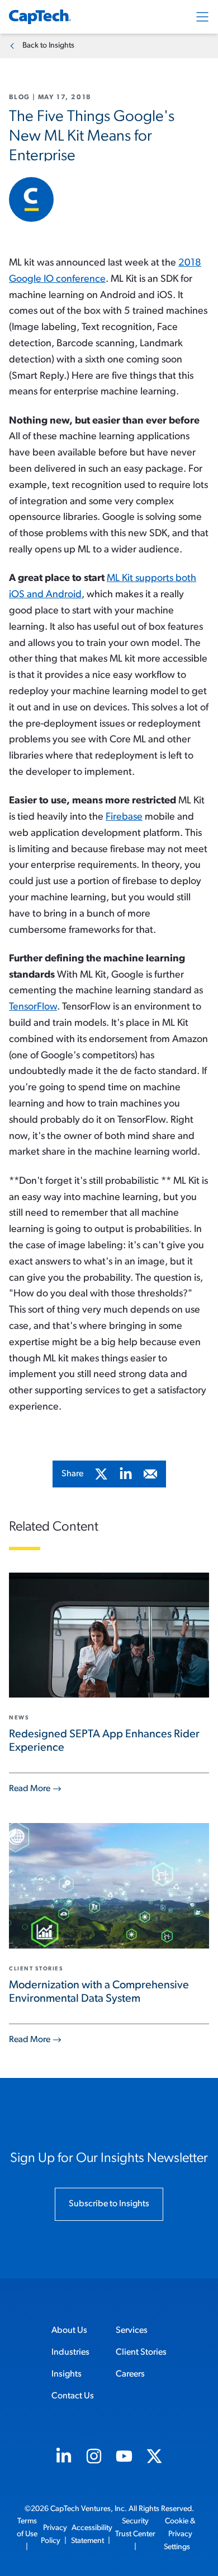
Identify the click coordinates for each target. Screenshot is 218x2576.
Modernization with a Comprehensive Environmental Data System (99, 1992)
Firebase (124, 817)
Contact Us (73, 2396)
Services (132, 2331)
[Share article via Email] (150, 1474)
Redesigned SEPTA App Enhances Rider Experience (104, 1741)
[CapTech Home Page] (40, 17)
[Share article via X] (101, 1474)
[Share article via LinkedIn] (126, 1474)
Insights (67, 2374)
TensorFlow (33, 1007)
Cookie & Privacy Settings (180, 2534)
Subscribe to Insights (109, 2204)
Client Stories (141, 2352)
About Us (69, 2331)
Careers (130, 2374)
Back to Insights (48, 46)
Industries (70, 2352)
